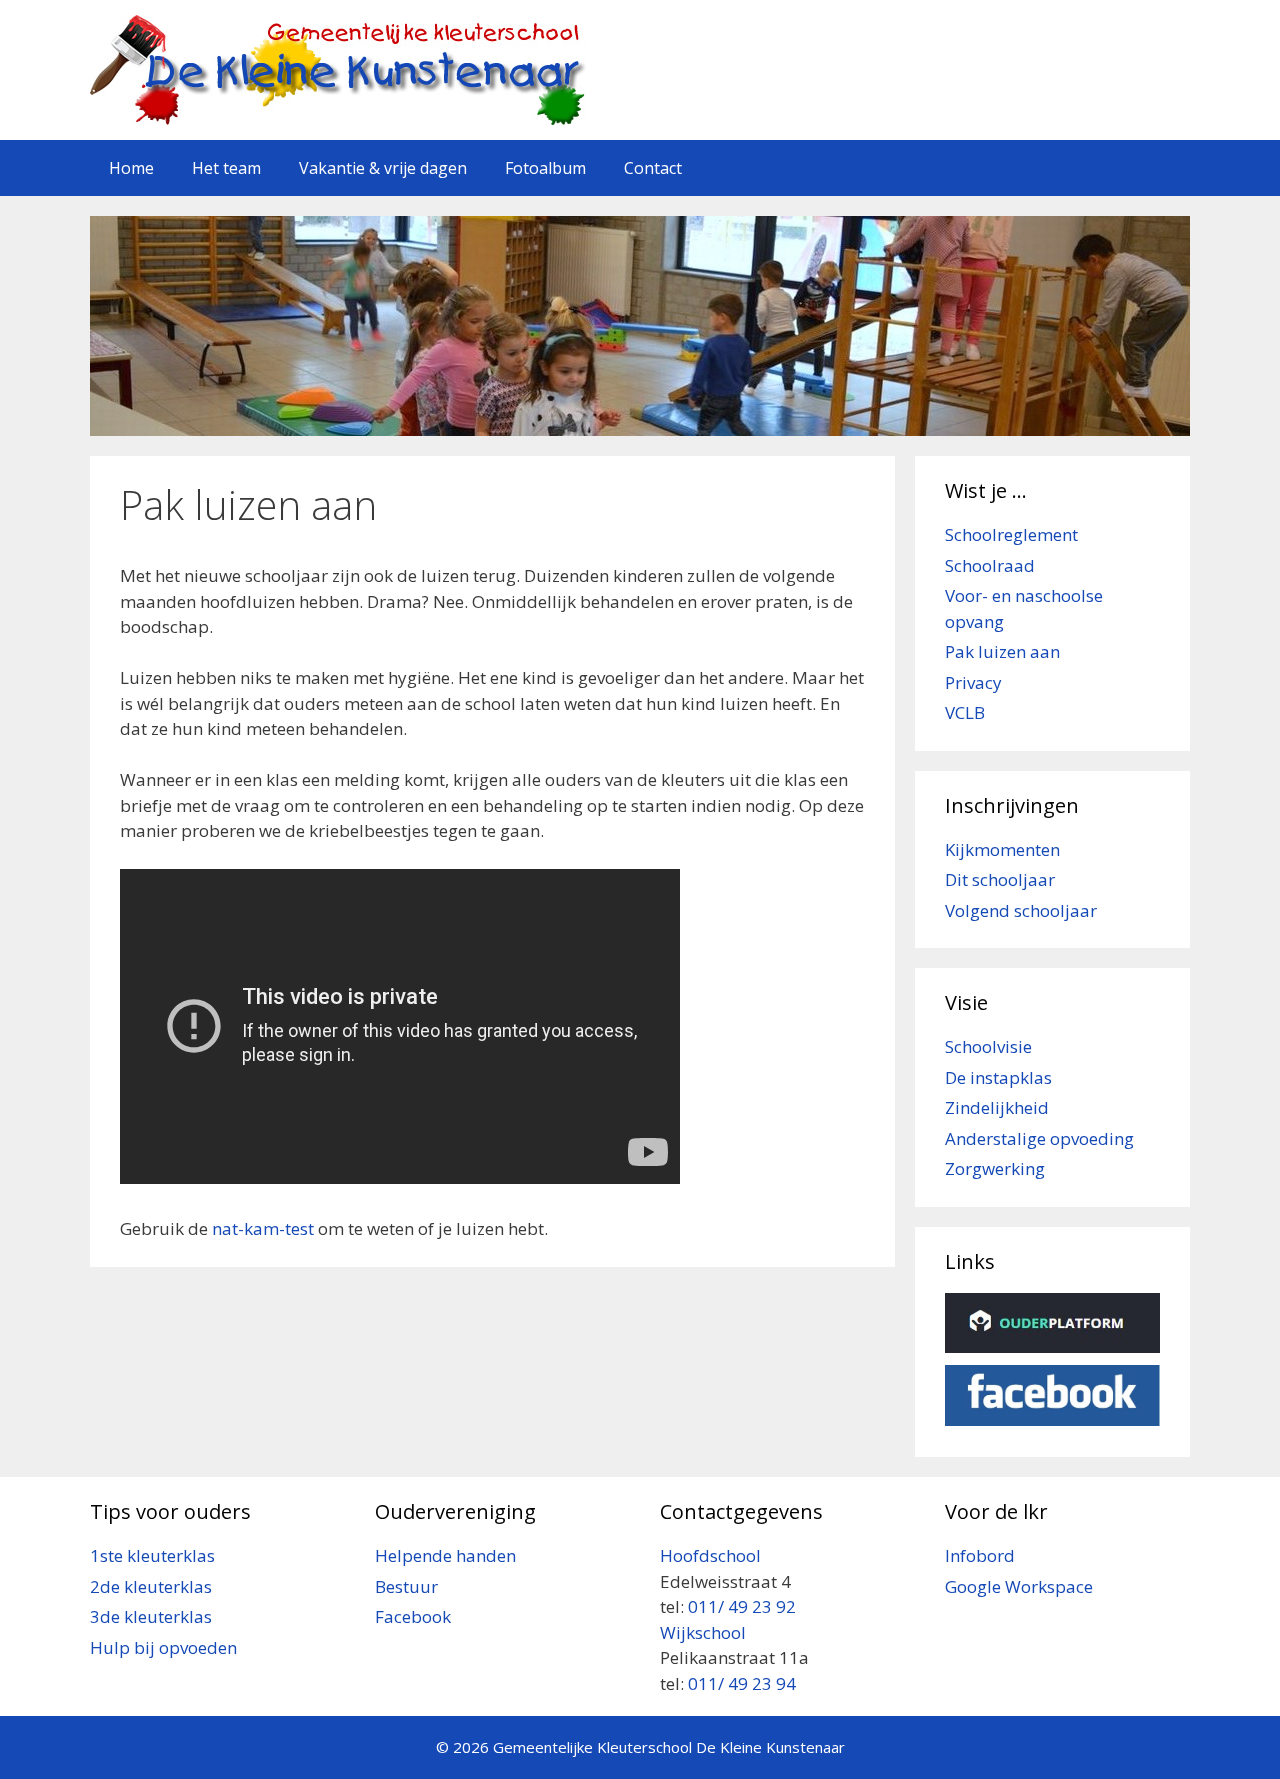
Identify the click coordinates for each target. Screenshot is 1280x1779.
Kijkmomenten (1002, 849)
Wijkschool (705, 1632)
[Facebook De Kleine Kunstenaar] (1052, 1419)
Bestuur (406, 1586)
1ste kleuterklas (152, 1555)
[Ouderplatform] (1052, 1346)
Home (131, 168)
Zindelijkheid (997, 1107)
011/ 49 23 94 (742, 1683)
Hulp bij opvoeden (163, 1647)
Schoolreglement (1011, 534)
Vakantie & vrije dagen (383, 168)
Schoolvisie (988, 1046)
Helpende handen (445, 1555)
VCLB (965, 712)
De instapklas (998, 1077)
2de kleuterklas (151, 1586)
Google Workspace (1019, 1586)
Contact (653, 168)
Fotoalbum (545, 168)
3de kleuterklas (151, 1616)
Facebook (413, 1616)
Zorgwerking (995, 1168)
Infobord (980, 1555)
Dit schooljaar (1000, 879)
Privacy (973, 682)
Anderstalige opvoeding (1039, 1138)
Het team (226, 168)
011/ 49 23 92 (742, 1606)
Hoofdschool (710, 1555)
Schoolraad (990, 565)
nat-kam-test (263, 1228)
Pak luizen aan (1002, 651)
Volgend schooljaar (1021, 910)
